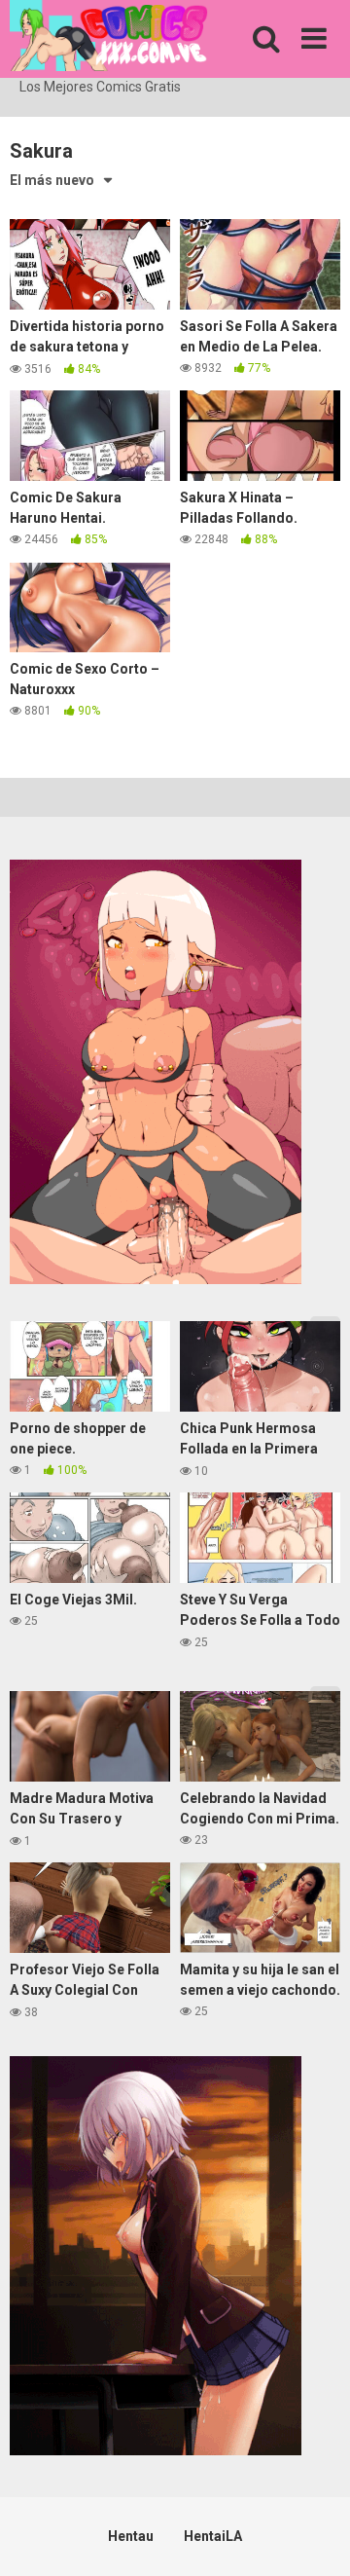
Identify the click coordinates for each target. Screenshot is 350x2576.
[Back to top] (314, 2537)
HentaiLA (213, 2536)
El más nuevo (52, 180)
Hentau (131, 2536)
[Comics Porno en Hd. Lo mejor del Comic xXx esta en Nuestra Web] (109, 38)
